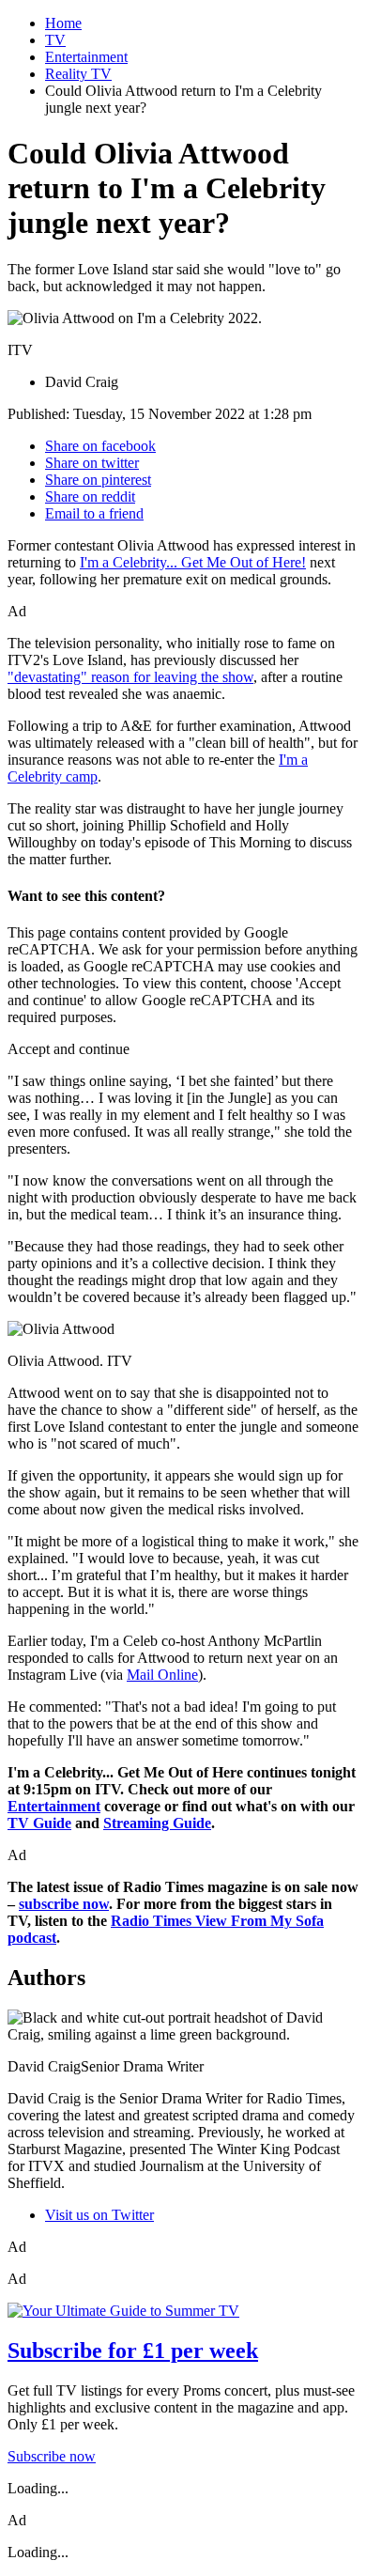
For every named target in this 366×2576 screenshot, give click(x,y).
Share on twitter (92, 463)
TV (55, 40)
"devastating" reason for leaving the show (130, 677)
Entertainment (86, 57)
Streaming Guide (157, 1823)
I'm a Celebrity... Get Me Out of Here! (193, 562)
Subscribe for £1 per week (133, 2351)
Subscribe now (52, 2456)
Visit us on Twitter (99, 2215)
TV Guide (39, 1823)
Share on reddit (90, 497)
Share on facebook (100, 446)
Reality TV (78, 74)
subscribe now (64, 1904)
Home (63, 23)
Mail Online (162, 1675)
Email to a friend (94, 513)
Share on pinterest (98, 480)
